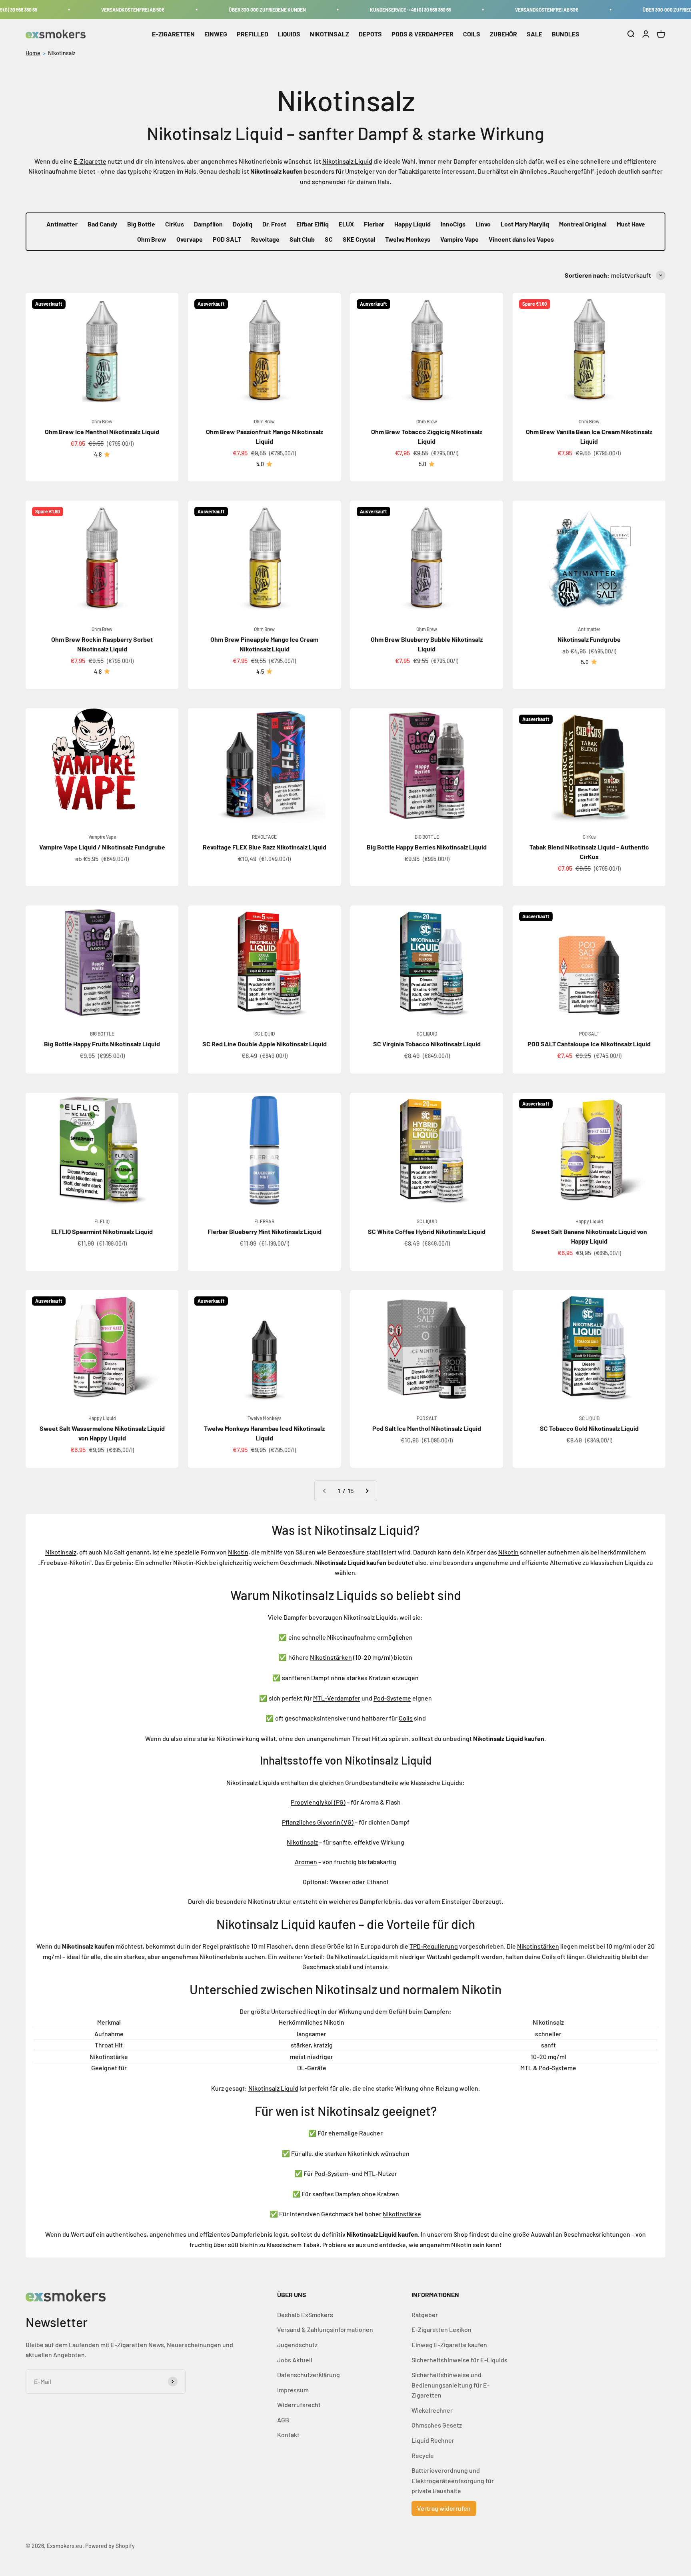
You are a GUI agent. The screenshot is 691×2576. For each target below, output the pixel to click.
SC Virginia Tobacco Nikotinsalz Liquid (427, 1044)
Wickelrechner (432, 2410)
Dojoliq (243, 224)
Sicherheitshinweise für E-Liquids (459, 2360)
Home (33, 53)
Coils (406, 1718)
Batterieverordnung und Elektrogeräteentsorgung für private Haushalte (453, 2480)
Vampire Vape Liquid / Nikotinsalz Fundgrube (102, 847)
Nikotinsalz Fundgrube (589, 639)
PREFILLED (253, 34)
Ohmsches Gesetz (437, 2425)
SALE (534, 34)
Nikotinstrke (402, 2214)
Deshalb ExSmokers (305, 2315)
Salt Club (302, 239)
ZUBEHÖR (503, 34)
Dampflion (208, 224)
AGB (283, 2420)
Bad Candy (102, 224)
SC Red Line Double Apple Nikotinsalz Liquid (265, 1044)
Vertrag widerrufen (444, 2508)
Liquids (635, 1562)
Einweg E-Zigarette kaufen (449, 2345)
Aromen (306, 1862)
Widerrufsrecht (299, 2405)
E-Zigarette (90, 161)
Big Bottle (141, 224)
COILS (472, 34)
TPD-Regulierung (434, 1946)
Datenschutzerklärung (309, 2375)
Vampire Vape (459, 239)
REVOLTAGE (264, 837)
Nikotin (238, 1552)
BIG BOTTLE (427, 837)
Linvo (483, 224)
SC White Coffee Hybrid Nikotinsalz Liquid (427, 1231)
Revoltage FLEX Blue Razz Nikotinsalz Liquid (265, 847)
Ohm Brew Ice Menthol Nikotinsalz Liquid (102, 432)
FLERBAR (264, 1221)
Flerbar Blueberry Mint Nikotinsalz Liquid (265, 1231)
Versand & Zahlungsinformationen (325, 2329)
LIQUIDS (289, 34)
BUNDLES (566, 34)
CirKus (175, 224)
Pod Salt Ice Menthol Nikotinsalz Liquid (427, 1428)
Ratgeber (425, 2315)
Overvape (190, 239)
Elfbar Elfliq (313, 224)
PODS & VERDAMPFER (422, 34)
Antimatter (62, 224)
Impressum (293, 2390)
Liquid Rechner (433, 2440)
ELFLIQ (102, 1221)
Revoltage (265, 239)
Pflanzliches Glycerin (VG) (318, 1822)
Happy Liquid (412, 224)
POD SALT (227, 239)
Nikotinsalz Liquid (347, 161)
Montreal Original (583, 224)
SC (329, 239)
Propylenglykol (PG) (318, 1802)
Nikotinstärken (331, 1657)
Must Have (631, 224)
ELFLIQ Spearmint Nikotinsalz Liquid (102, 1231)
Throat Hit (366, 1738)
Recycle (423, 2455)
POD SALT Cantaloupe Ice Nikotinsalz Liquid (589, 1044)
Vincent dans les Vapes (521, 239)
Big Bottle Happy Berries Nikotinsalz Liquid (427, 847)
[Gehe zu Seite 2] (367, 1491)
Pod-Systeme (392, 1698)
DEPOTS (370, 34)
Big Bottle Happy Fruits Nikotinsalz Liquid (102, 1044)
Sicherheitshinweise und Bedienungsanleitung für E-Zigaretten (450, 2385)
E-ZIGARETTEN (173, 34)
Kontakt (288, 2435)
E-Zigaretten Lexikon (441, 2329)
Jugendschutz (297, 2345)
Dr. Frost (274, 224)
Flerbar (374, 224)
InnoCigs (453, 224)
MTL (370, 2173)
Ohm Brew (152, 239)
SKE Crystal (359, 239)
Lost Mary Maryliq (525, 224)
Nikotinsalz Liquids (253, 1782)
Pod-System (331, 2173)
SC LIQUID (265, 1034)
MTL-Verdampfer (337, 1698)
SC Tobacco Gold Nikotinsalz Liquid (589, 1428)
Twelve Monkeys (408, 239)
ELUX (346, 224)
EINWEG (216, 34)
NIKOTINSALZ (330, 34)
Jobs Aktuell (295, 2360)
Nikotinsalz (62, 53)
